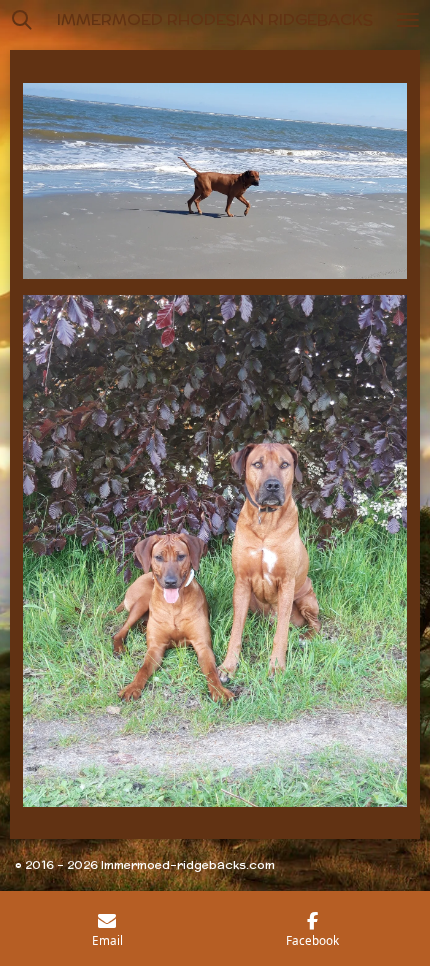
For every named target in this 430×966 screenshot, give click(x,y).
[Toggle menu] (408, 20)
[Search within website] (22, 20)
